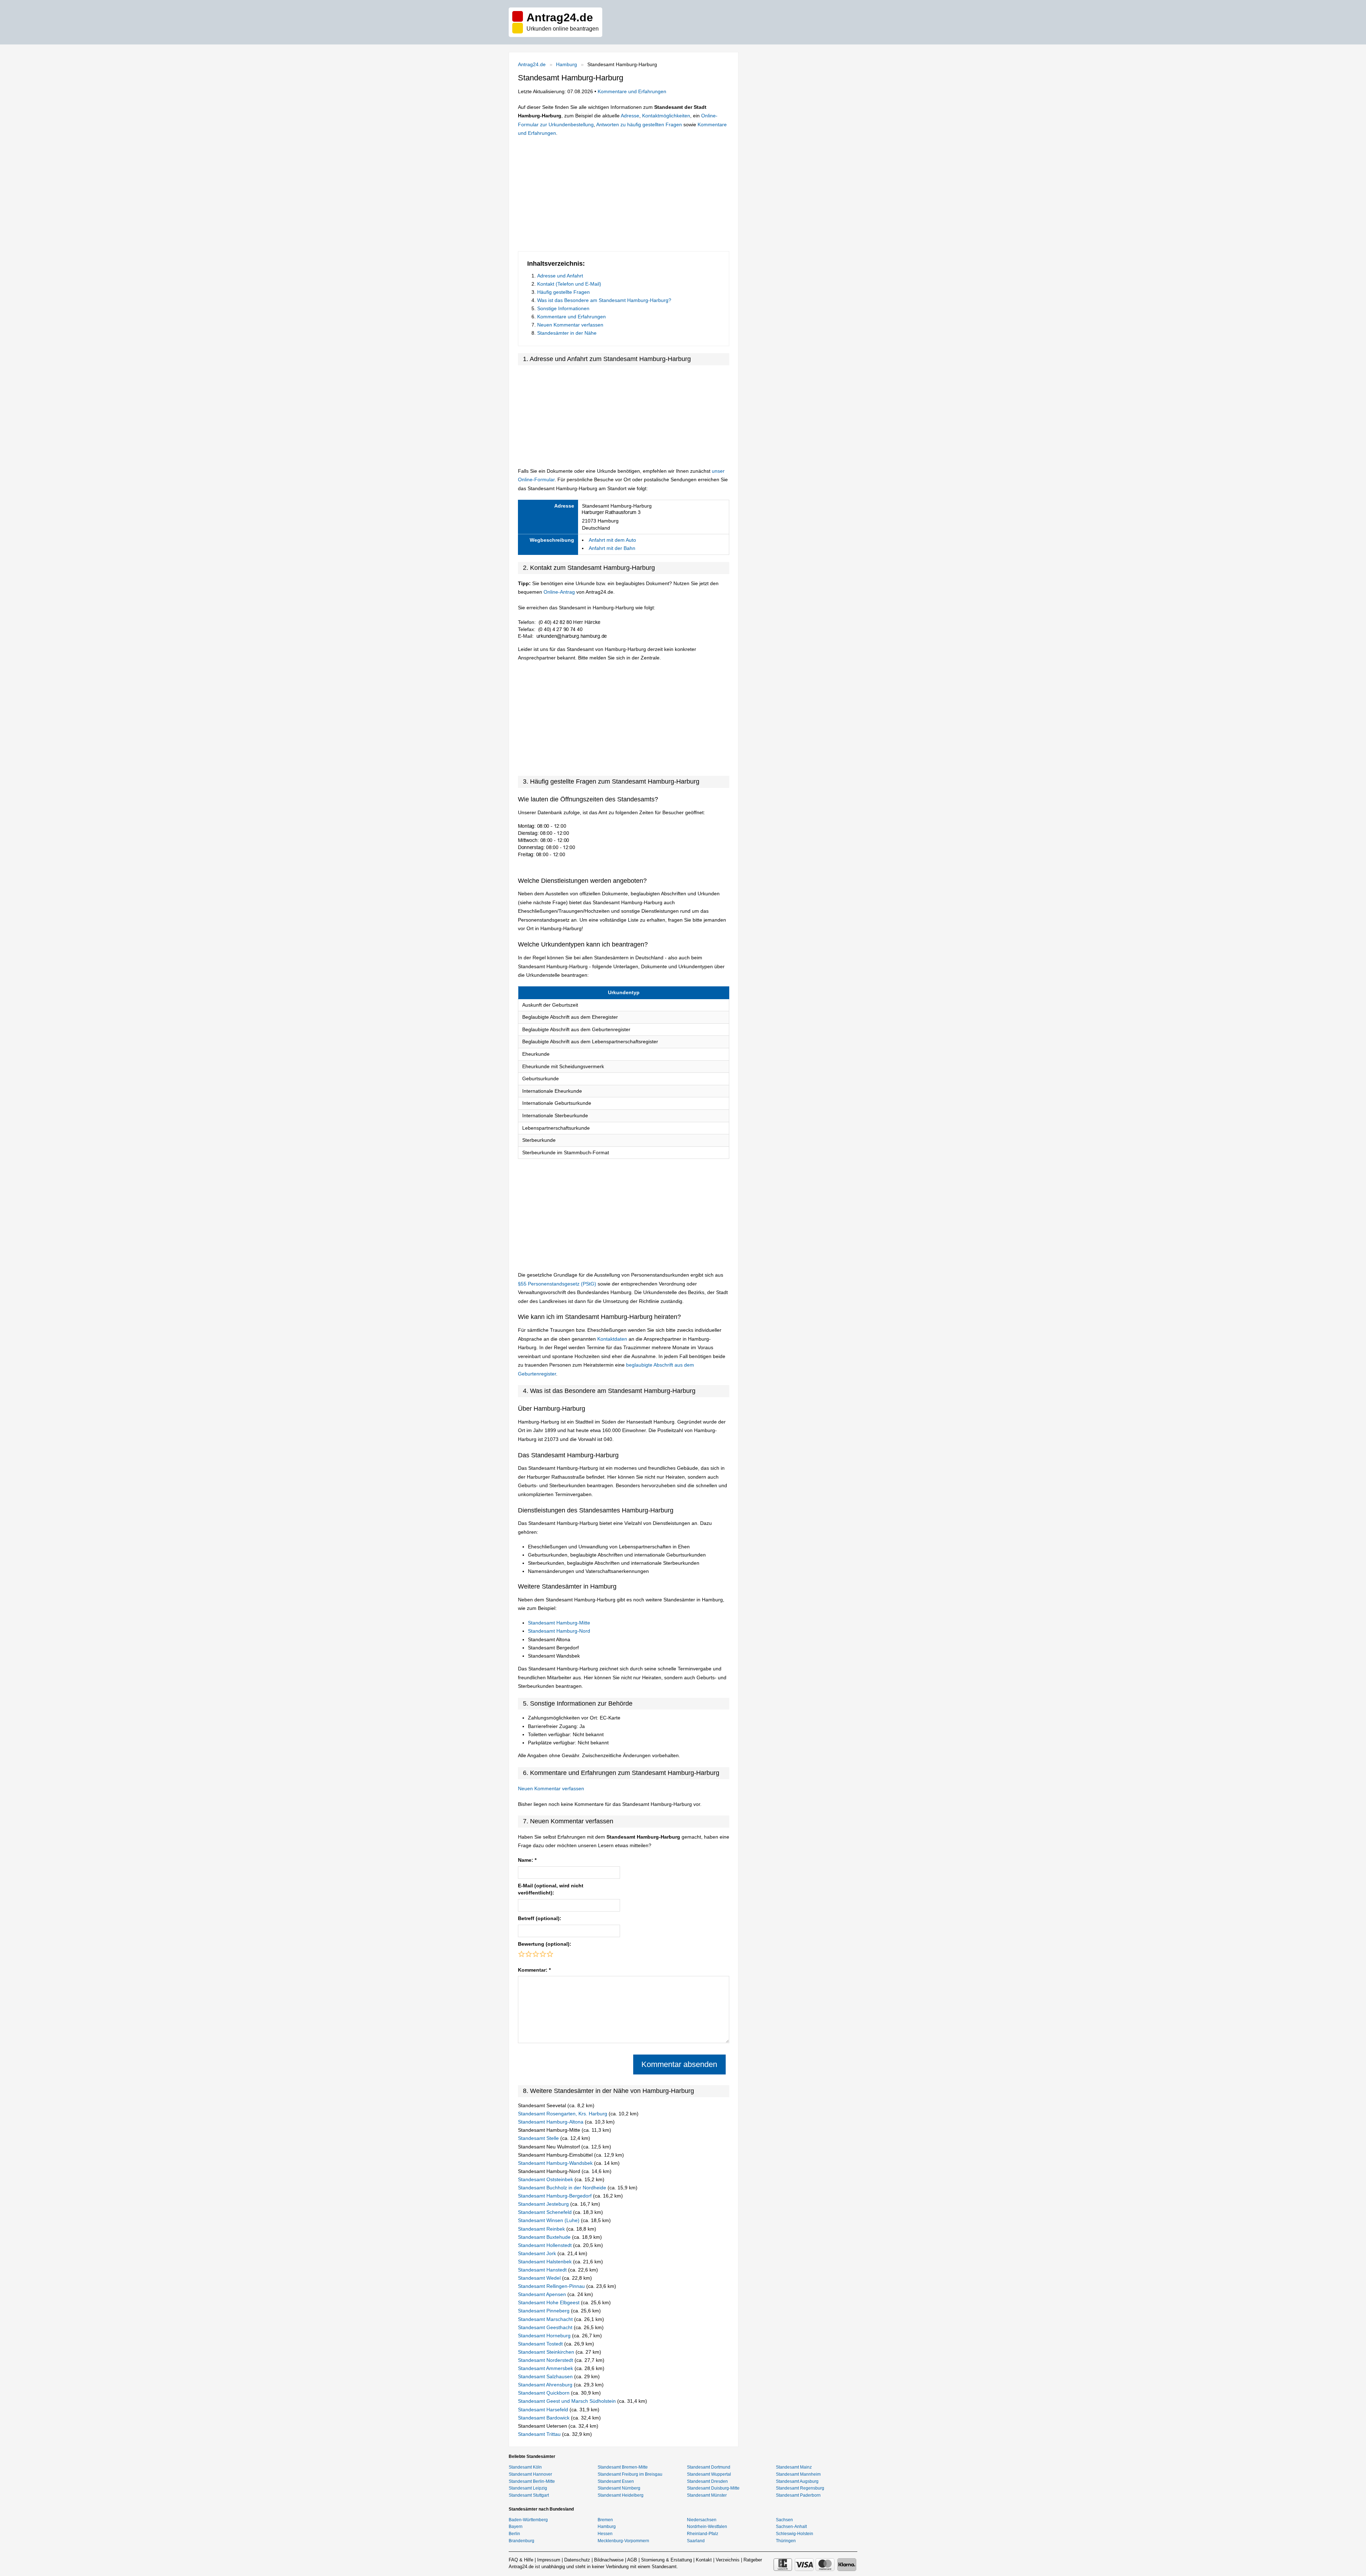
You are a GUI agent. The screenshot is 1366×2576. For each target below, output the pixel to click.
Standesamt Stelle (539, 2138)
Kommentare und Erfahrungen (632, 91)
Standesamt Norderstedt (546, 2360)
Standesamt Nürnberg (619, 2488)
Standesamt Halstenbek (546, 2262)
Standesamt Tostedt (541, 2344)
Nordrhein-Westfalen (707, 2527)
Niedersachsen (702, 2520)
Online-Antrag (559, 592)
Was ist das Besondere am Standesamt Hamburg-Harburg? (604, 300)
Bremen (605, 2520)
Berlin (514, 2534)
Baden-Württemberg (528, 2520)
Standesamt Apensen (543, 2294)
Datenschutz (577, 2560)
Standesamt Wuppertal (709, 2474)
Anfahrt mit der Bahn (612, 548)
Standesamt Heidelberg (621, 2495)
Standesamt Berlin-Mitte (532, 2481)
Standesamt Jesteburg (544, 2204)
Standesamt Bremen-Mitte (623, 2467)
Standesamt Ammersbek (546, 2368)
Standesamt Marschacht (546, 2319)
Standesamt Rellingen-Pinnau (552, 2286)
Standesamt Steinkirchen (547, 2352)
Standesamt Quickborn (544, 2393)
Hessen (605, 2534)
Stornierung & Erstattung (666, 2560)
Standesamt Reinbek (542, 2229)
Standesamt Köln (525, 2467)
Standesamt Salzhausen (546, 2376)
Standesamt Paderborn (798, 2495)
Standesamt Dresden (707, 2481)
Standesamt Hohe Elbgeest (549, 2302)
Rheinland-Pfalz (703, 2534)
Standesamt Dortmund (709, 2467)
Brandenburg (521, 2541)
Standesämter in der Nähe (567, 333)
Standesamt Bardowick (544, 2418)
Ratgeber (753, 2560)
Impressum (549, 2560)
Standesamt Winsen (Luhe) (549, 2220)
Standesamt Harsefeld (544, 2410)
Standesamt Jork (538, 2253)
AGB (632, 2560)
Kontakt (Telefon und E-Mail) (569, 284)
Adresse (630, 116)
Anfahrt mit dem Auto (612, 540)
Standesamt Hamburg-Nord (559, 1631)
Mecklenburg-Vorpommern (623, 2541)
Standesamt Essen (616, 2481)
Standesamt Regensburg (800, 2488)
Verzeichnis (728, 2560)
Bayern (516, 2527)
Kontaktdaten (612, 1339)
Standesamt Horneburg (545, 2336)
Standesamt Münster (707, 2495)
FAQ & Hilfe (521, 2560)
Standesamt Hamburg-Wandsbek (556, 2163)
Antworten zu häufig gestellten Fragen (639, 124)
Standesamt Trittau (540, 2434)
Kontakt (704, 2560)
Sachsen (784, 2520)
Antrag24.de (532, 64)
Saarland (696, 2541)
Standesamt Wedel (540, 2278)
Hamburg (566, 64)
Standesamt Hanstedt (543, 2270)
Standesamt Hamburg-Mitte (559, 1623)
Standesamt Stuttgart (529, 2495)
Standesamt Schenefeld (546, 2212)
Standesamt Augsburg (797, 2481)
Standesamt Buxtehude (545, 2237)
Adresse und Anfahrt (560, 276)
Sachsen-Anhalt (791, 2527)
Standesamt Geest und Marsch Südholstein (568, 2401)
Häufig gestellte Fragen (563, 292)
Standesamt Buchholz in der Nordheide (563, 2188)
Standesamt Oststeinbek (546, 2179)
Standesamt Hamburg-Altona (551, 2122)
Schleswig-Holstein (795, 2534)
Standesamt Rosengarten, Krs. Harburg (563, 2114)
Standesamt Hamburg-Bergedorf (555, 2196)
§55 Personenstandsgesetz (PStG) (558, 1284)
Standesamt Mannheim (798, 2474)
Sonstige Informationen (563, 308)
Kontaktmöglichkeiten (666, 116)
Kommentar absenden (679, 2064)
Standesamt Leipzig (528, 2488)
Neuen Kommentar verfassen (570, 325)
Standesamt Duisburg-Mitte (713, 2488)
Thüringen (786, 2541)
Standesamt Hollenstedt (546, 2245)
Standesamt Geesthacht (546, 2327)
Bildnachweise (609, 2560)
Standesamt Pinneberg (544, 2311)
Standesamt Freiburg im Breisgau (630, 2474)
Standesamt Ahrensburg (546, 2385)
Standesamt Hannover (530, 2474)
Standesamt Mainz (794, 2467)
